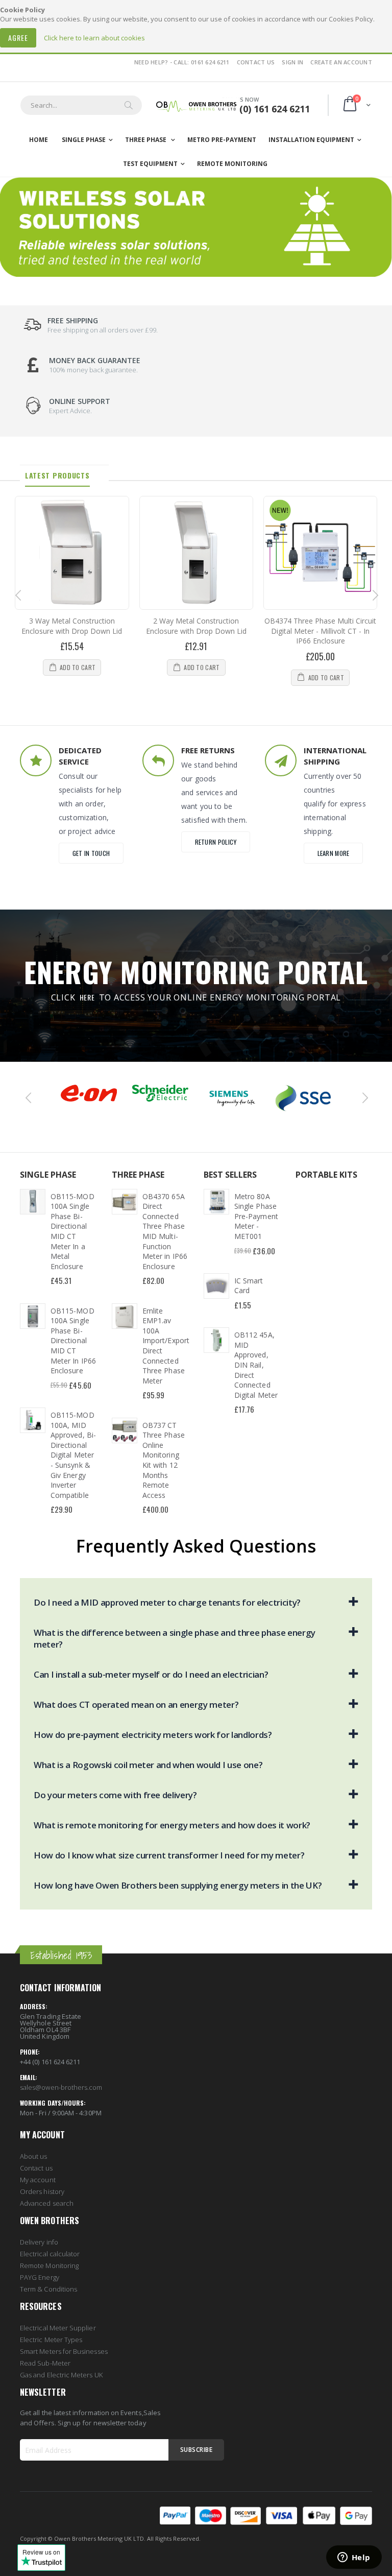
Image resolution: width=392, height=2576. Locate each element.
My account (38, 2180)
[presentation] (17, 596)
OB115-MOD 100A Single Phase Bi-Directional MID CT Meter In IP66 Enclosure (73, 1341)
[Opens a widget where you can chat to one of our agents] (354, 2558)
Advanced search (47, 2203)
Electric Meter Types (51, 2340)
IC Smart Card (249, 1286)
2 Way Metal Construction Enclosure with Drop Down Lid (196, 626)
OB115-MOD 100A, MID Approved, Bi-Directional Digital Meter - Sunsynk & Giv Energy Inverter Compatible (73, 1455)
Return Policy (216, 842)
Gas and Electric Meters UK (61, 2375)
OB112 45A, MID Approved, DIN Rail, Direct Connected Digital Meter (256, 1365)
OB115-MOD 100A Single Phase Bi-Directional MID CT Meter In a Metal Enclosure (72, 1231)
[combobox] (81, 105)
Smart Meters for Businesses (64, 2351)
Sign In (292, 62)
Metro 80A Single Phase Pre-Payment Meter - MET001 (256, 1216)
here (87, 997)
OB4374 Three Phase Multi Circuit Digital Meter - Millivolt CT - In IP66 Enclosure (320, 631)
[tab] (64, 475)
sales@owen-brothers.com (61, 2087)
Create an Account (341, 62)
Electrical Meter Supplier (58, 2328)
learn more (334, 853)
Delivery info (39, 2242)
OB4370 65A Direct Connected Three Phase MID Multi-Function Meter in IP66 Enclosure (165, 1231)
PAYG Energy (40, 2277)
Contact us (36, 2168)
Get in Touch (91, 853)
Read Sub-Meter (45, 2363)
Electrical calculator (50, 2254)
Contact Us (256, 62)
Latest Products (57, 475)
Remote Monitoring (49, 2265)
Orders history (42, 2191)
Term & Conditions (48, 2289)
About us (34, 2156)
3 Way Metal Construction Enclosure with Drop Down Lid (72, 626)
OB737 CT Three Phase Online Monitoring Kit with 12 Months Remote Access (164, 1460)
